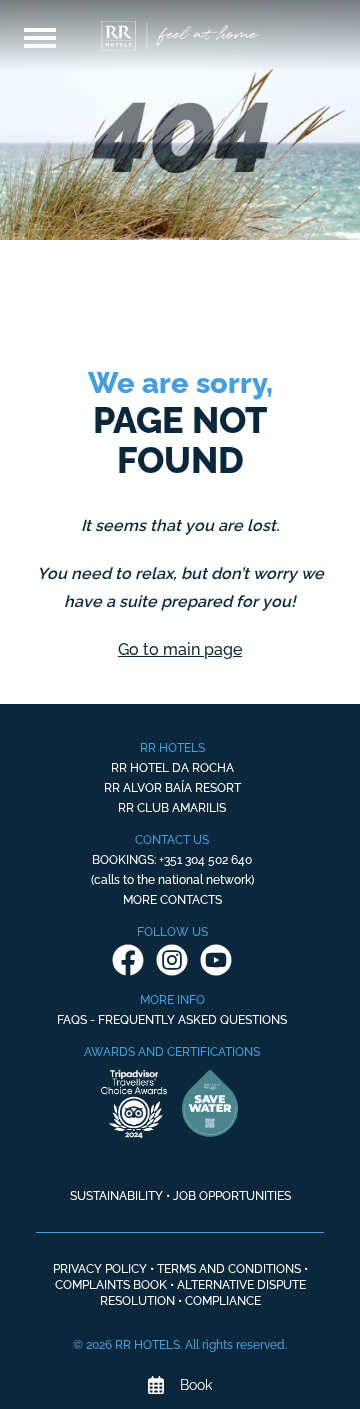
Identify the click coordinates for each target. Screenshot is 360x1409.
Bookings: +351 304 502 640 (172, 860)
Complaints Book (111, 1285)
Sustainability (116, 1196)
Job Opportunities (232, 1196)
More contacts (172, 900)
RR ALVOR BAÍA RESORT (172, 788)
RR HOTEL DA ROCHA (172, 768)
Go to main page (180, 649)
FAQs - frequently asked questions (172, 1020)
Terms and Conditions (229, 1269)
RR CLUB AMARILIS (172, 808)
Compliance (223, 1301)
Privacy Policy (100, 1269)
